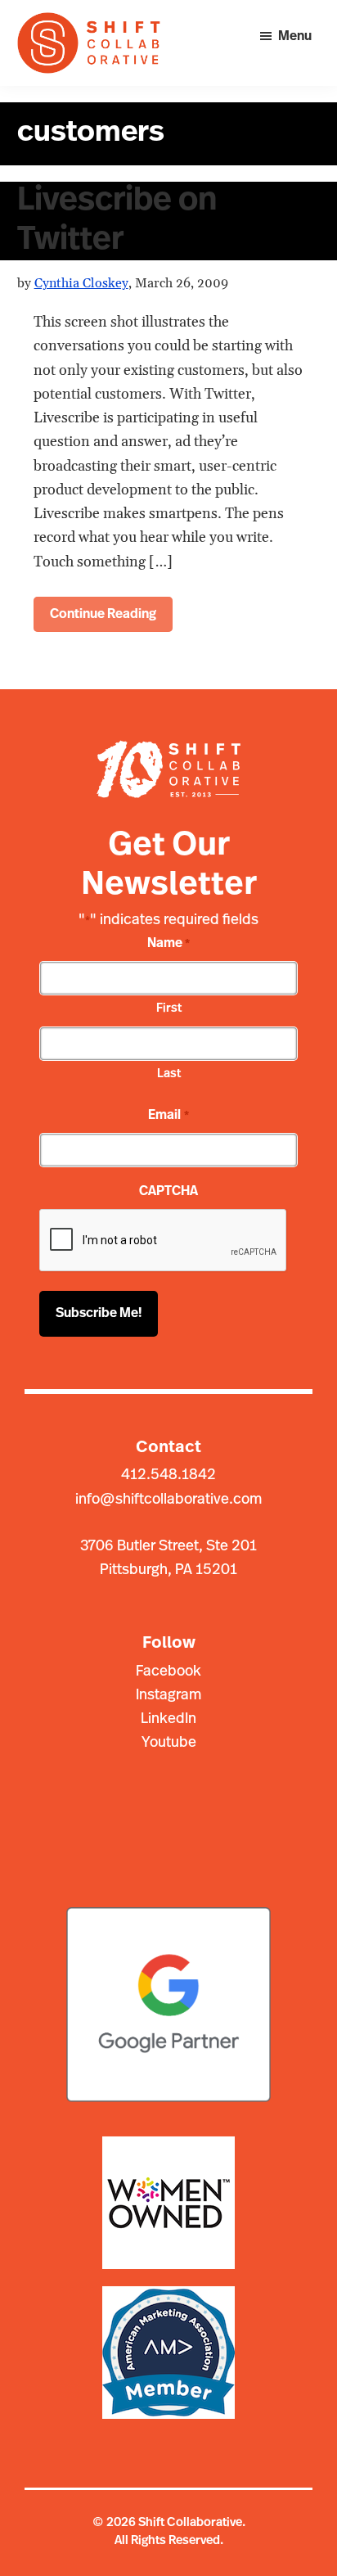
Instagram (168, 1696)
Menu (295, 37)
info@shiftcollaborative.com (168, 1500)
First (169, 1009)
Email (168, 1116)
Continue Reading (103, 615)
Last (169, 1074)
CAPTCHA (168, 1192)
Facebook (168, 1672)
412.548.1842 (168, 1476)
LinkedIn (168, 1720)
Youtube (169, 1744)
